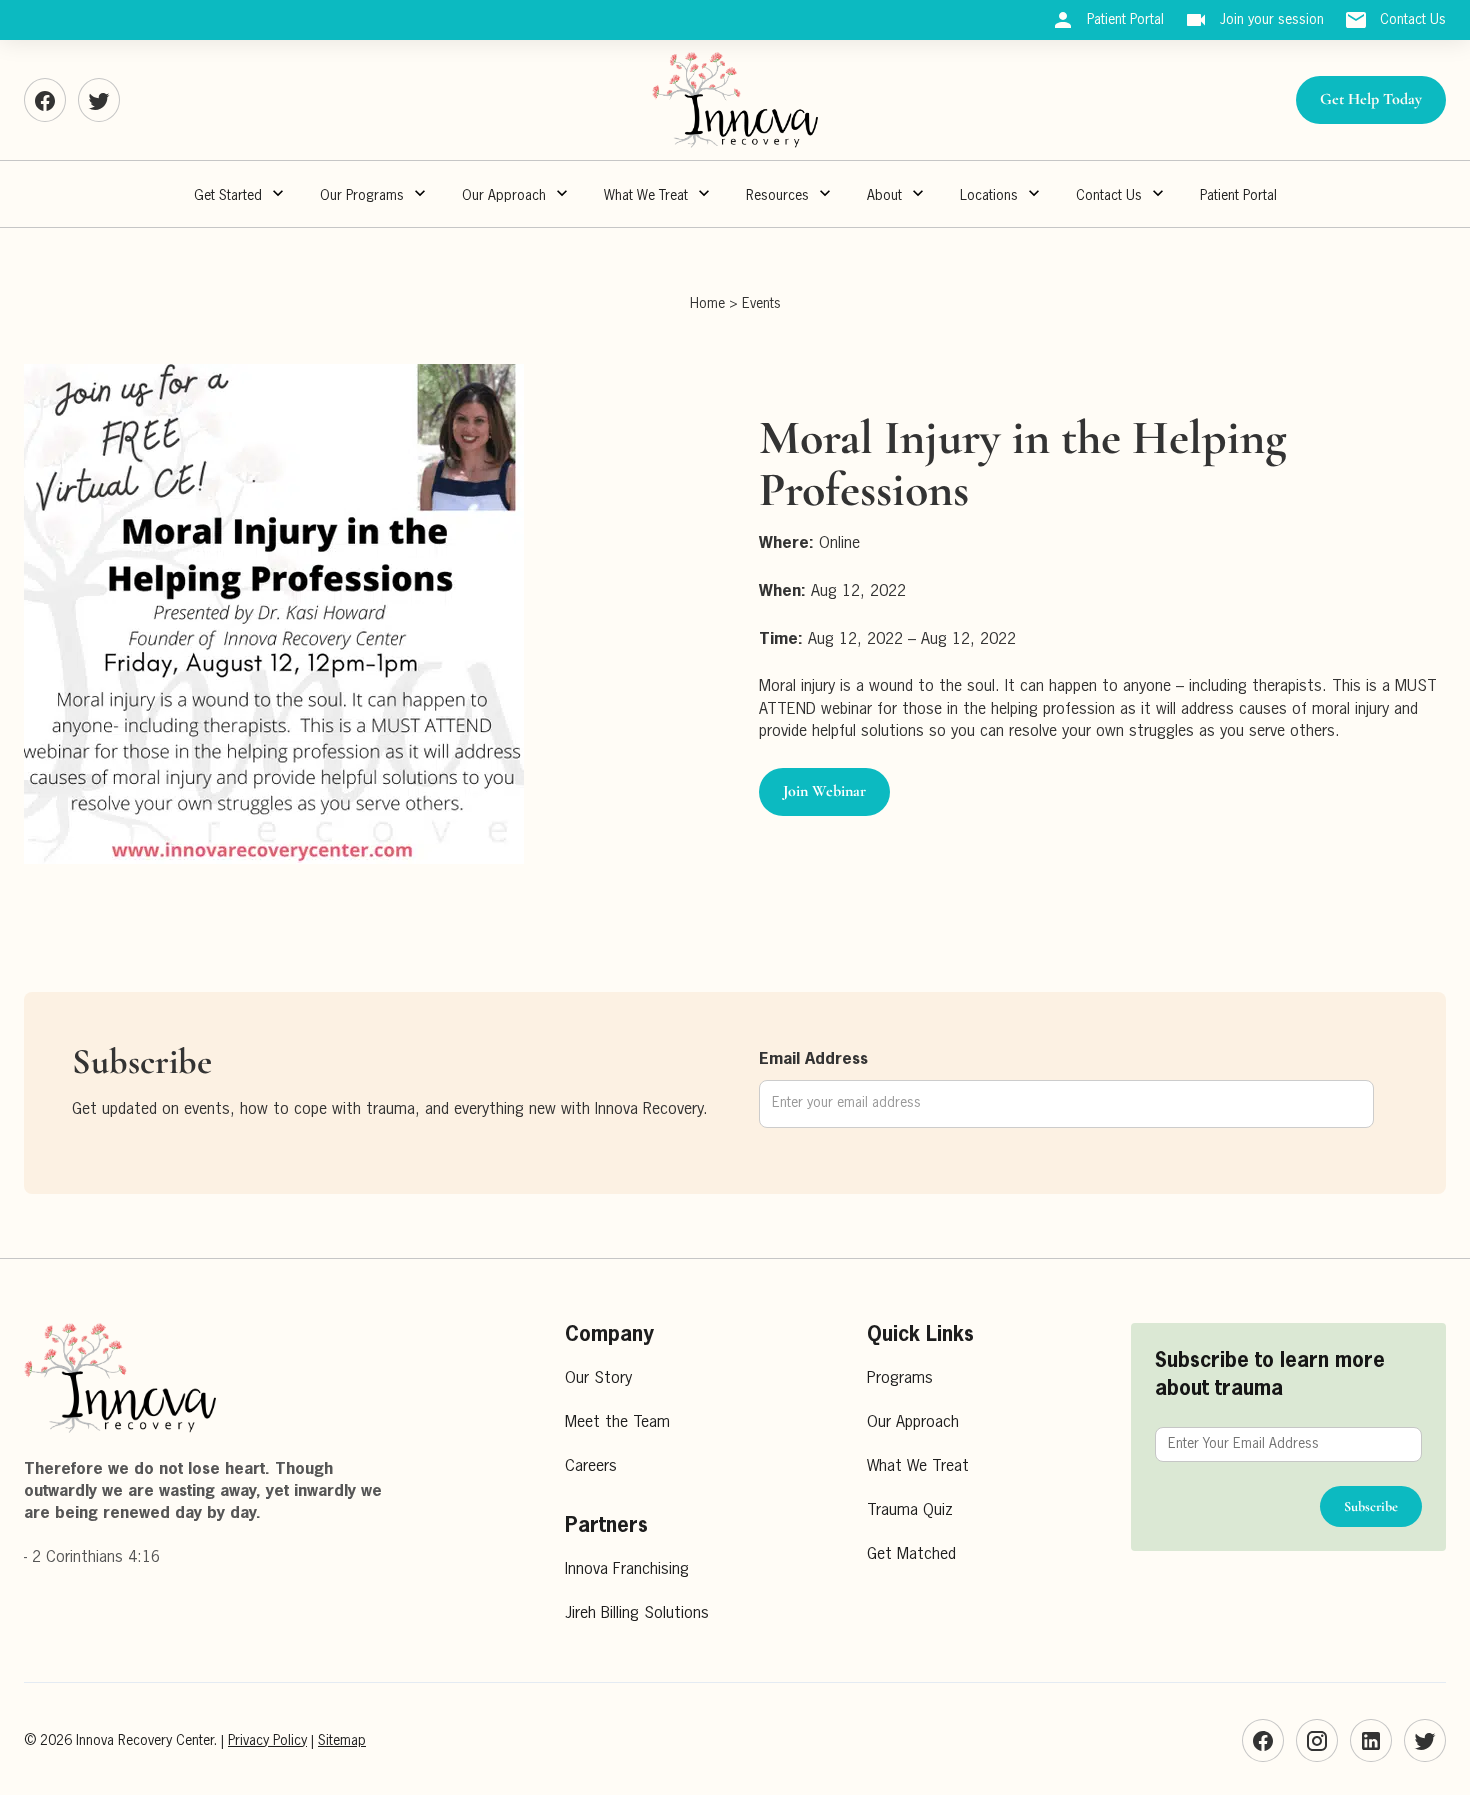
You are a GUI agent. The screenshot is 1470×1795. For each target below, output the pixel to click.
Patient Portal (1238, 196)
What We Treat (646, 196)
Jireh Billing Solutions (637, 1614)
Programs (900, 1379)
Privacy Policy (267, 1741)
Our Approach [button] (504, 196)
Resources (777, 196)
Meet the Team (617, 1423)
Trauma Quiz (910, 1511)
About (884, 196)
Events (761, 304)
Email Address (813, 1060)
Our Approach (913, 1423)
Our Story (598, 1379)
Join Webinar (824, 791)
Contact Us (1109, 196)
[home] (735, 100)
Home (707, 304)
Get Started (228, 196)
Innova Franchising (627, 1570)
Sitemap (342, 1741)
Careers (591, 1467)
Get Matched (911, 1555)
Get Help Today (1371, 99)
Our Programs (362, 196)
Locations (989, 196)
